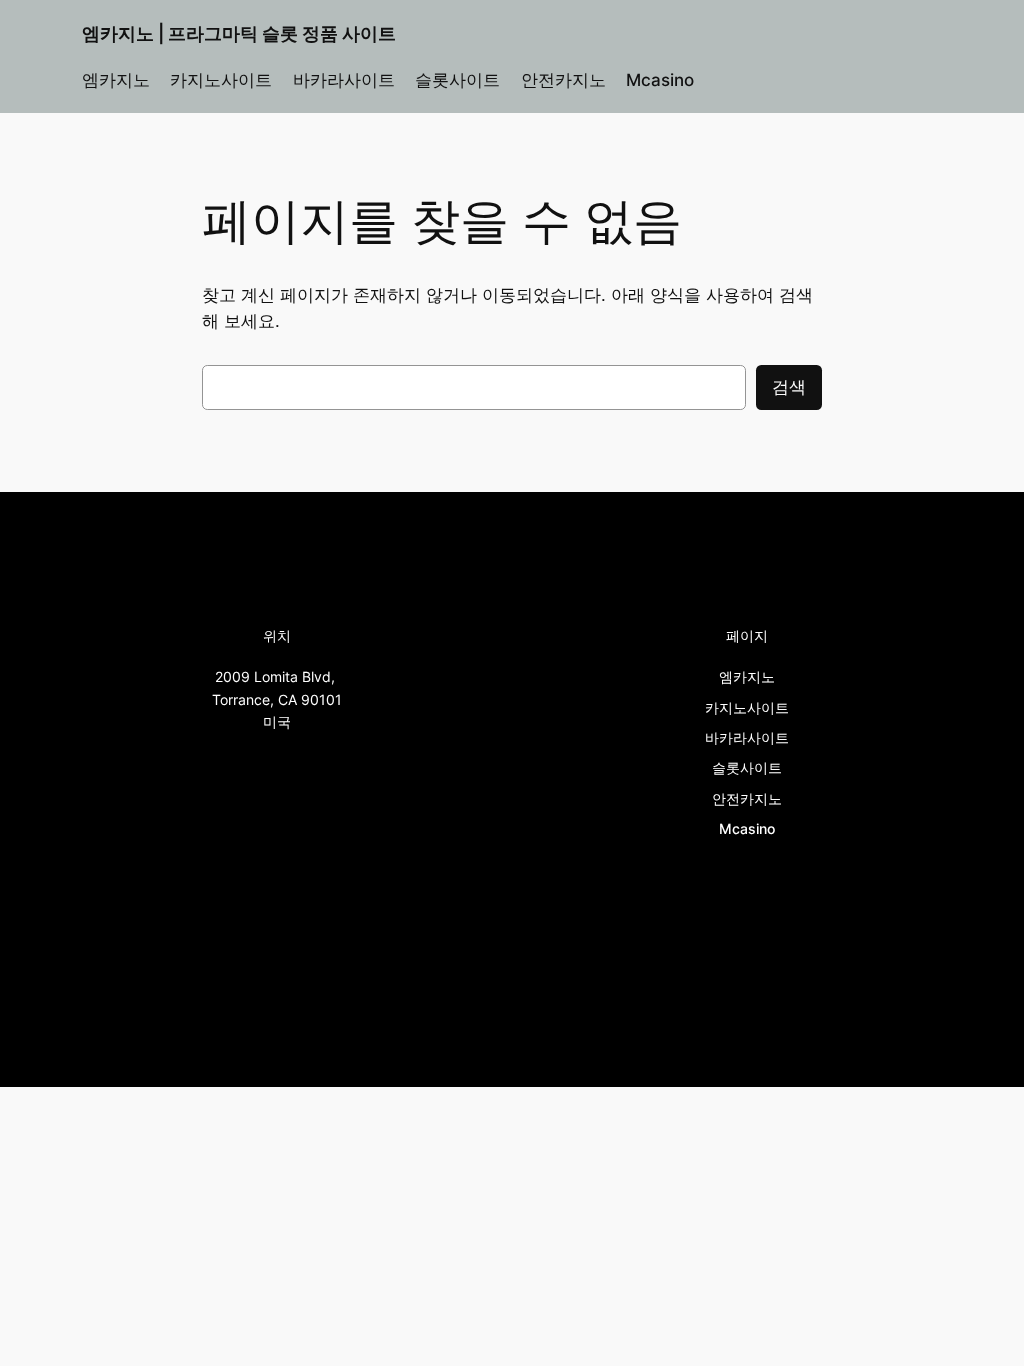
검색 (789, 387)
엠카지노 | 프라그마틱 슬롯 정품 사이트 (239, 33)
